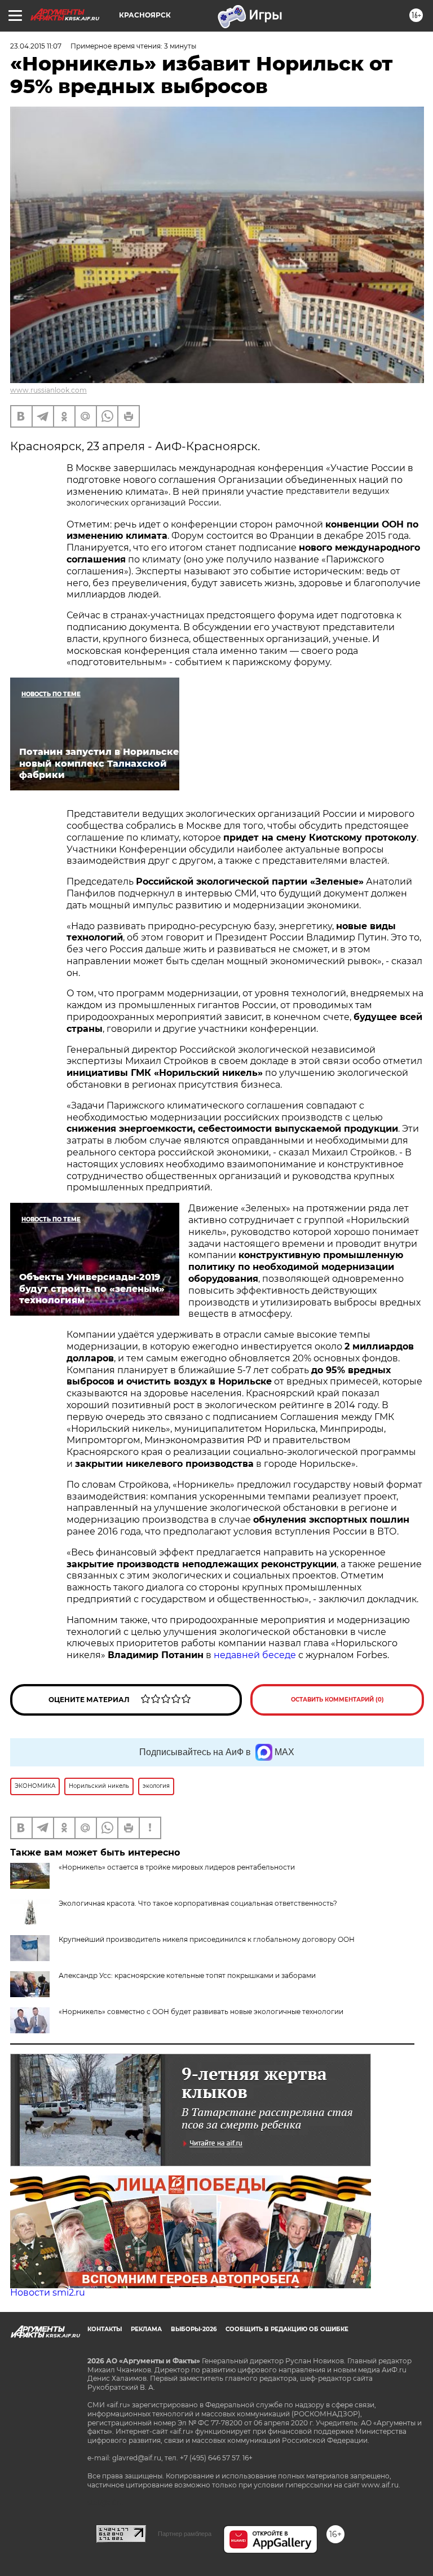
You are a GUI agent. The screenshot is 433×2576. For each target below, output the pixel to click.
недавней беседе (255, 1655)
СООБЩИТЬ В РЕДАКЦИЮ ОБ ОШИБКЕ (287, 2329)
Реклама (146, 2329)
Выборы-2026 (194, 2329)
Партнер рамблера (185, 2534)
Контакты (105, 2329)
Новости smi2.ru (48, 2293)
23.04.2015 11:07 (36, 46)
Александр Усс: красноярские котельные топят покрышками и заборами (187, 1975)
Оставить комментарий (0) (337, 1700)
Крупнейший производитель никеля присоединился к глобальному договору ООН (207, 1939)
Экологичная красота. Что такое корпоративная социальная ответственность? (198, 1903)
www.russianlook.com (48, 390)
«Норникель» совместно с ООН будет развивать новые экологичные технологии (201, 2012)
